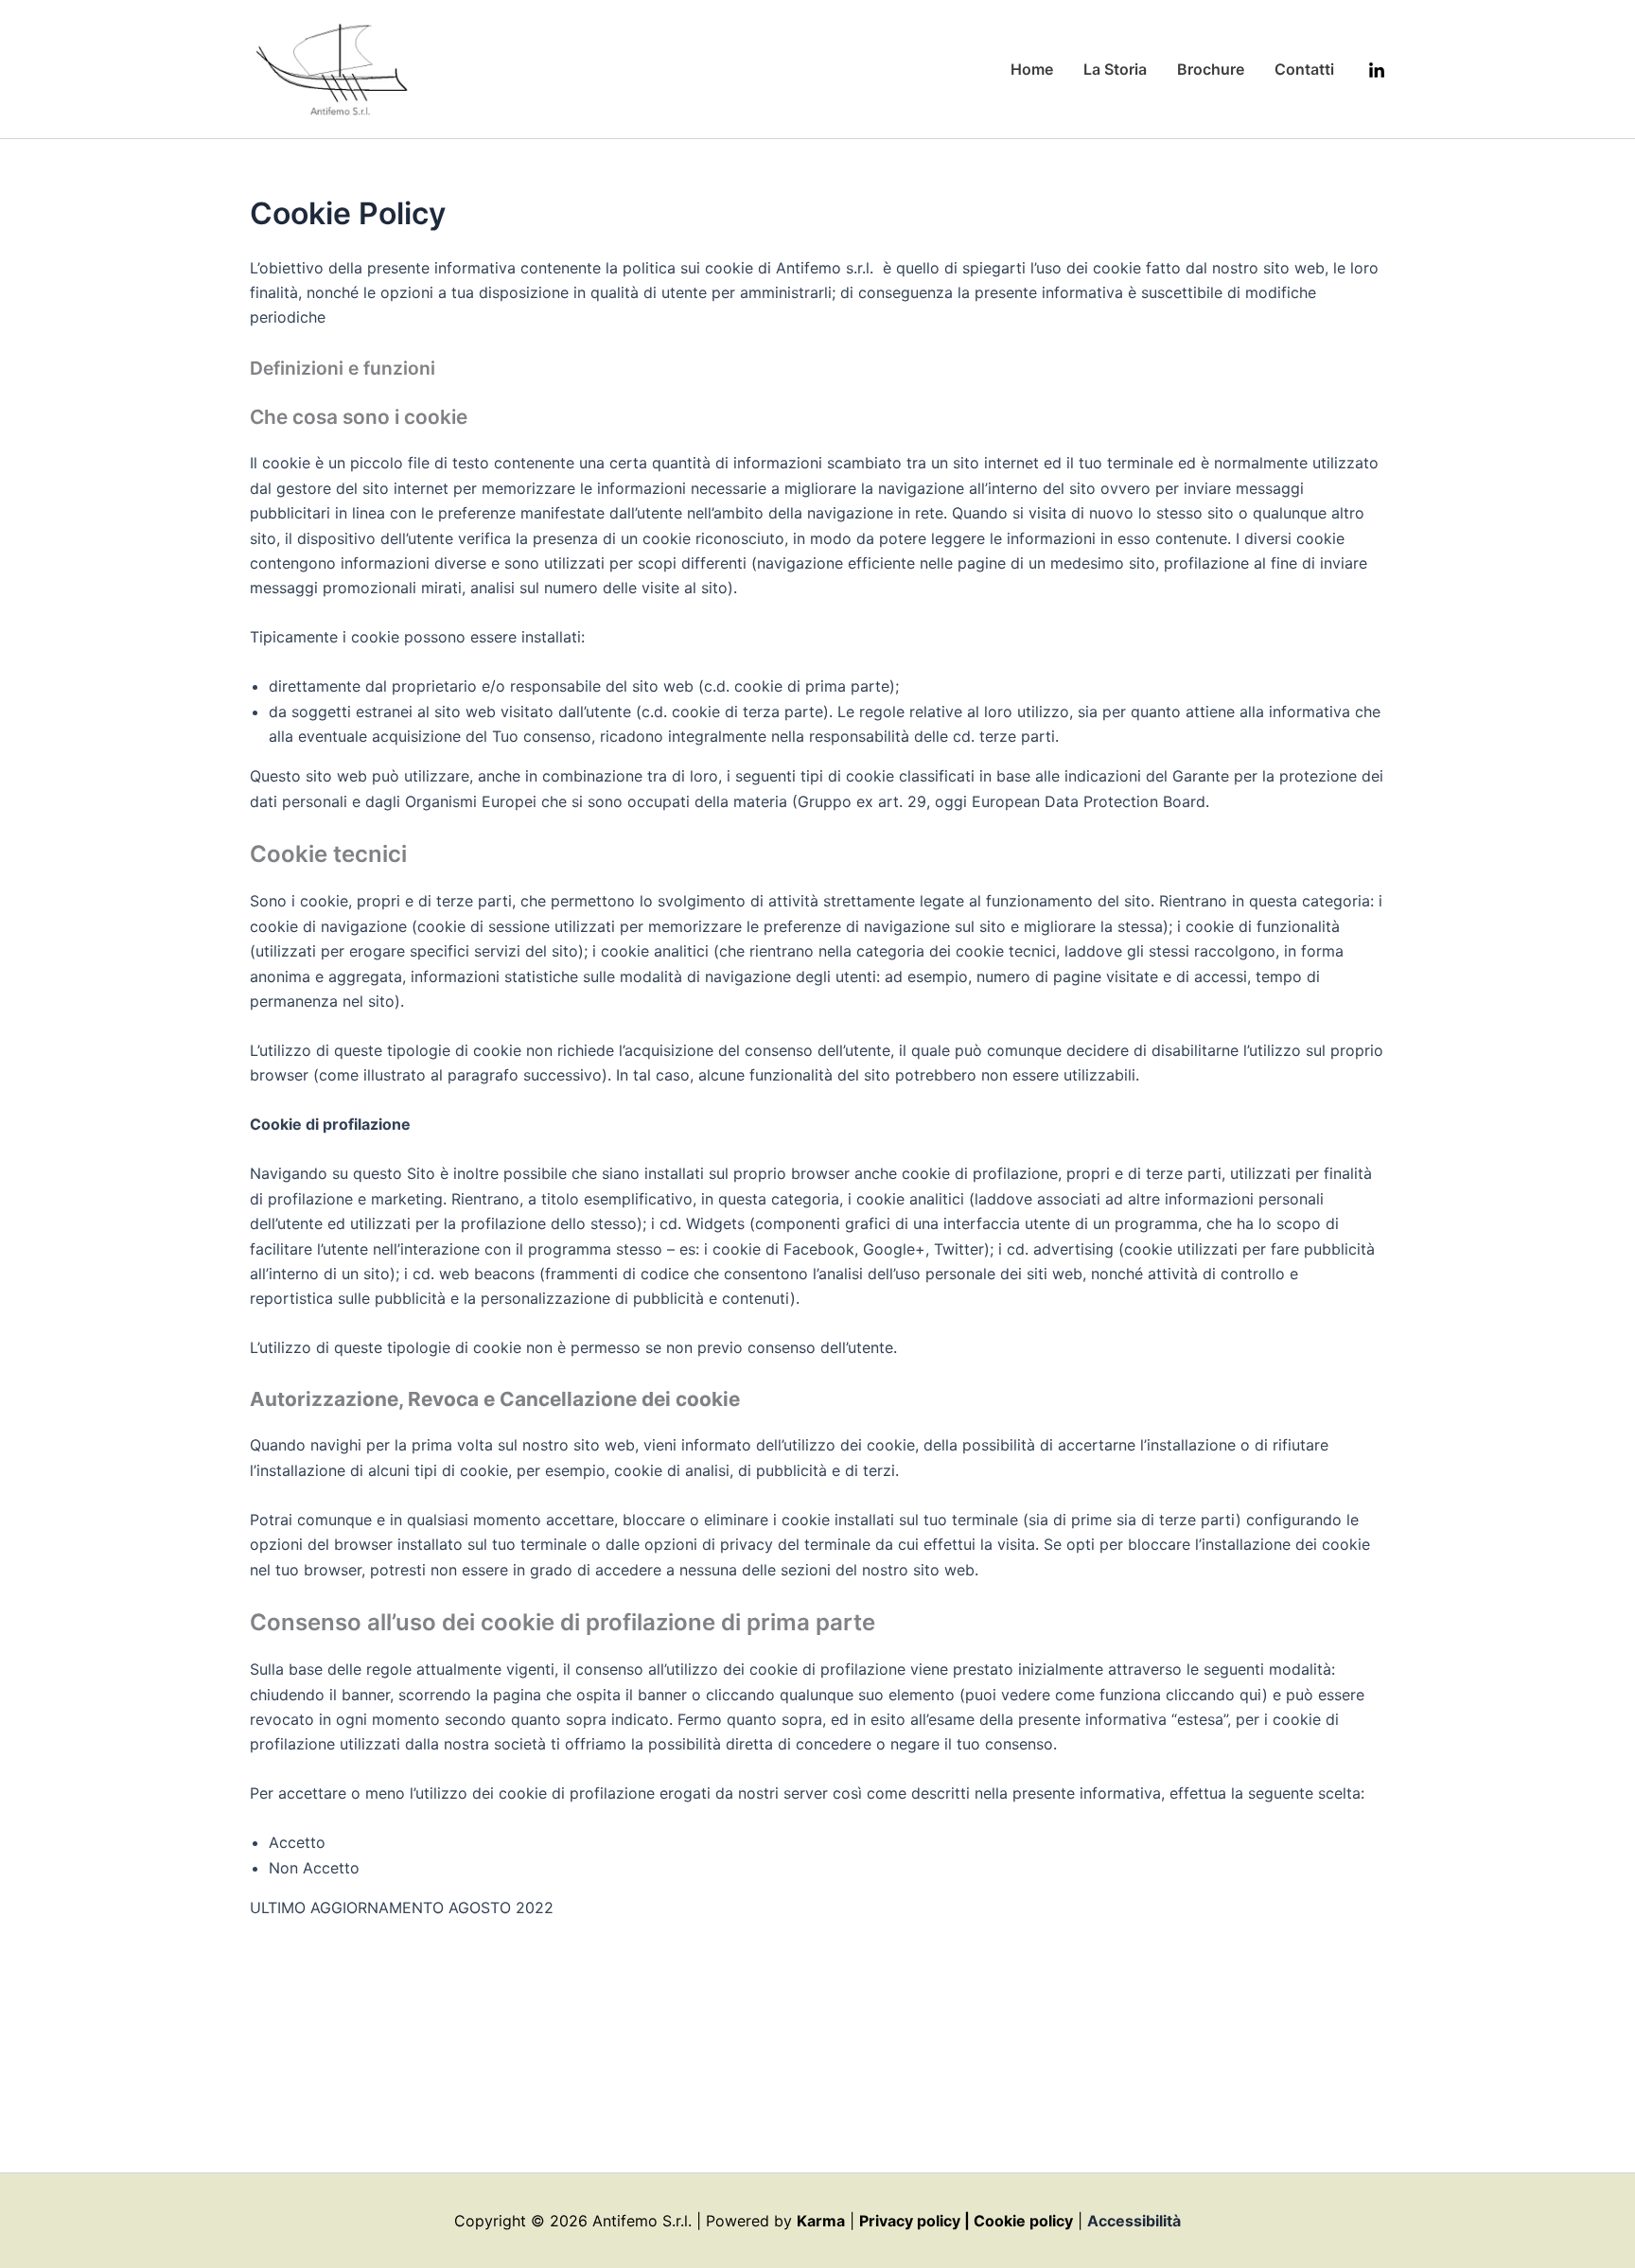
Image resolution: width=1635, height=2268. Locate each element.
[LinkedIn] (1377, 71)
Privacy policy (910, 2221)
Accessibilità (1134, 2221)
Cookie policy (1023, 2221)
